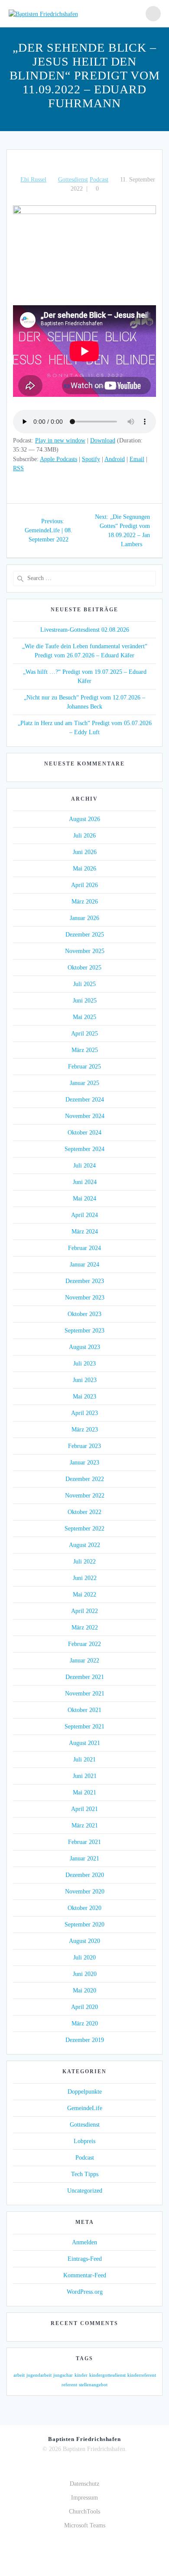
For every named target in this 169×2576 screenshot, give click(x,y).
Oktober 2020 (84, 1908)
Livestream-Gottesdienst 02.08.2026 (85, 630)
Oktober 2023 (84, 1314)
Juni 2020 (85, 1974)
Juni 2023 (85, 1380)
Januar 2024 (84, 1265)
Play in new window (60, 440)
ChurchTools (84, 2512)
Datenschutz (84, 2484)
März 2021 (85, 1826)
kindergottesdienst (107, 2375)
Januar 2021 (84, 1859)
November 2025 (85, 951)
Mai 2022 (84, 1595)
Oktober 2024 (84, 1133)
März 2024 (85, 1232)
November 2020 (85, 1892)
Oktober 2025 (84, 968)
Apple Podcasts (58, 459)
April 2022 (84, 1611)
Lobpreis (84, 2141)
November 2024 (85, 1116)
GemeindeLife (85, 2108)
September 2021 (84, 1727)
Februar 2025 (84, 1067)
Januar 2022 (84, 1661)
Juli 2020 (84, 1958)
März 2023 (85, 1430)
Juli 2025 (84, 984)
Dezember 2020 (85, 1875)
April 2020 (84, 2007)
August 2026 (84, 819)
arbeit (19, 2375)
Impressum (84, 2498)
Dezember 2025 (85, 935)
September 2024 (84, 1149)
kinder (81, 2375)
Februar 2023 (84, 1446)
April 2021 (84, 1809)
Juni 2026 (85, 852)
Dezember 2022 (85, 1479)
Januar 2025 (84, 1083)
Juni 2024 (85, 1182)
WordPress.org (85, 2292)
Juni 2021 (85, 1776)
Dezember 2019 (85, 2040)
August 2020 (84, 1941)
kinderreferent (142, 2375)
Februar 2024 (84, 1248)
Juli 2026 (84, 836)
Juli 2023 (84, 1364)
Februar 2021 (84, 1842)
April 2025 (84, 1034)
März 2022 (85, 1628)
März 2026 (85, 902)
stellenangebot (93, 2385)
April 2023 (84, 1413)
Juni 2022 (85, 1578)
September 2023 (84, 1331)
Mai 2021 (84, 1793)
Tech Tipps (85, 2174)
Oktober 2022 (84, 1512)
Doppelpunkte (85, 2092)
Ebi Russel (33, 180)
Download (103, 440)
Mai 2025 (84, 1017)
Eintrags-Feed (85, 2259)
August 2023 (84, 1347)
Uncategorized (85, 2191)
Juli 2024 (84, 1166)
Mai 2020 (84, 1991)
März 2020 (85, 2024)
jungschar (63, 2375)
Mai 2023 (84, 1397)
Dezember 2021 (85, 1677)
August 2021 (84, 1743)
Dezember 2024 (85, 1100)
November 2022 (85, 1496)
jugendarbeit (39, 2375)
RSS (18, 468)
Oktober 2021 (84, 1710)
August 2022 (84, 1545)
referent (69, 2385)
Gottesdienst (73, 180)
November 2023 (85, 1298)
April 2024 (84, 1215)
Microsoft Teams (85, 2525)
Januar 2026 (84, 918)
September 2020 (84, 1925)
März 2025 (85, 1050)
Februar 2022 (84, 1644)
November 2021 (85, 1694)
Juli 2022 (84, 1562)
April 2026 (84, 885)
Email (137, 459)
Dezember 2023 (85, 1281)
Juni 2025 (85, 1001)
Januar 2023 (84, 1463)
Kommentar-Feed (85, 2275)
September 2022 (84, 1529)
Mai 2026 (84, 869)
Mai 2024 (84, 1199)
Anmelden (84, 2242)
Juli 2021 (84, 1760)
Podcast (99, 180)
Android (115, 459)
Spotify (91, 459)
